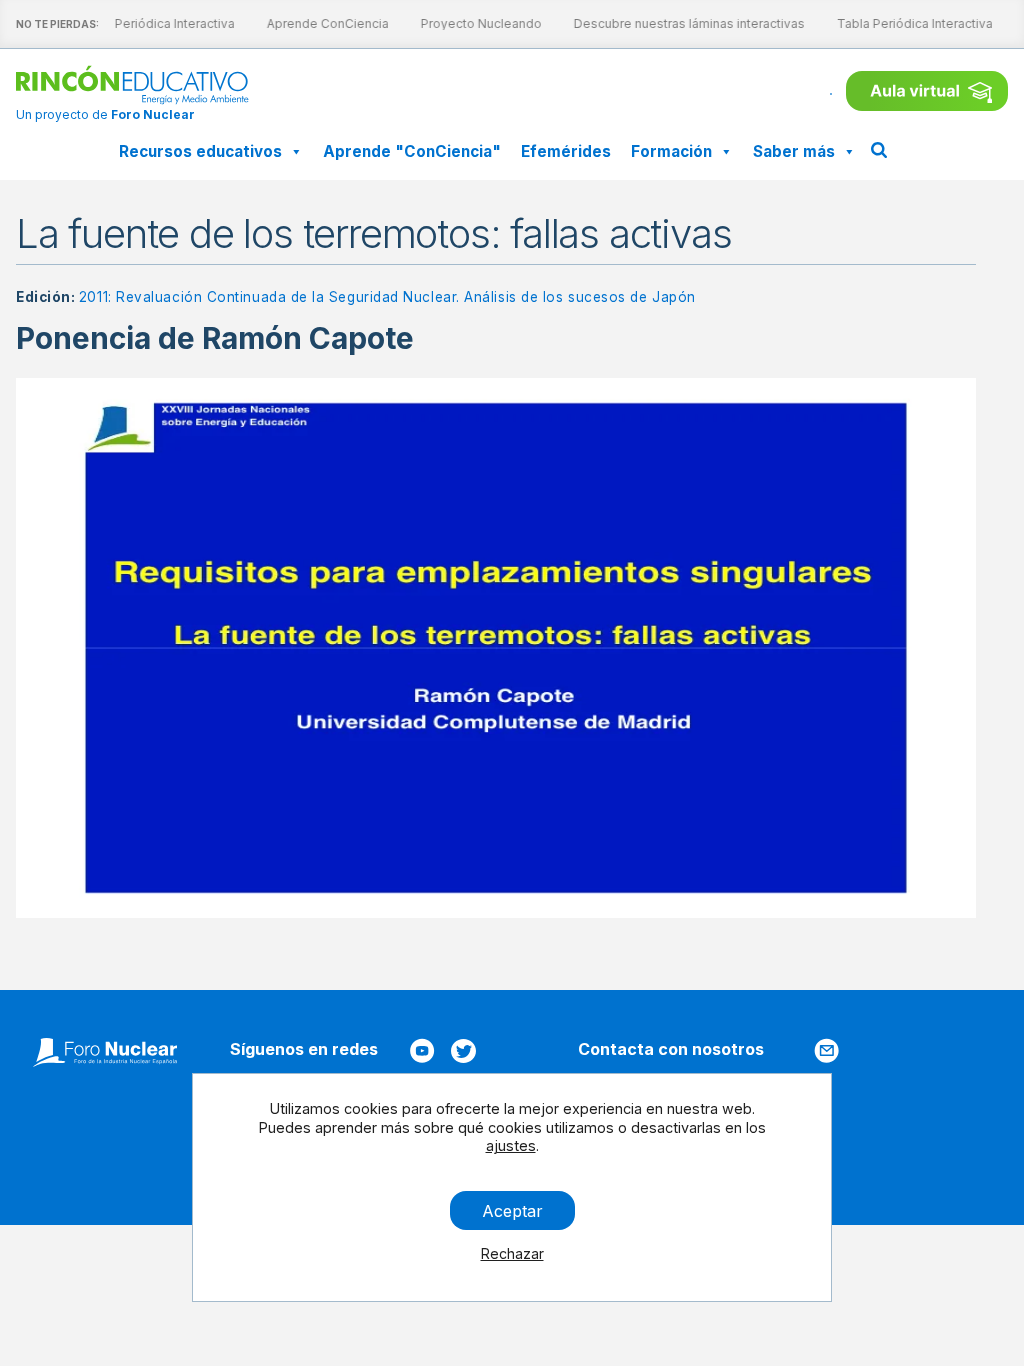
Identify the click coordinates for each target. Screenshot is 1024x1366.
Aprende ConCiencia (323, 23)
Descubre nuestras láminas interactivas (684, 23)
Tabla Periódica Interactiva (152, 23)
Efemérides (566, 151)
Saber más (794, 151)
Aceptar (512, 1210)
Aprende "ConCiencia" (412, 151)
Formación (671, 151)
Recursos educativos (200, 151)
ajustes (511, 1145)
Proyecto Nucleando (476, 23)
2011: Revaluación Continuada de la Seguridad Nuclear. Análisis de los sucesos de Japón (387, 297)
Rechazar (512, 1253)
